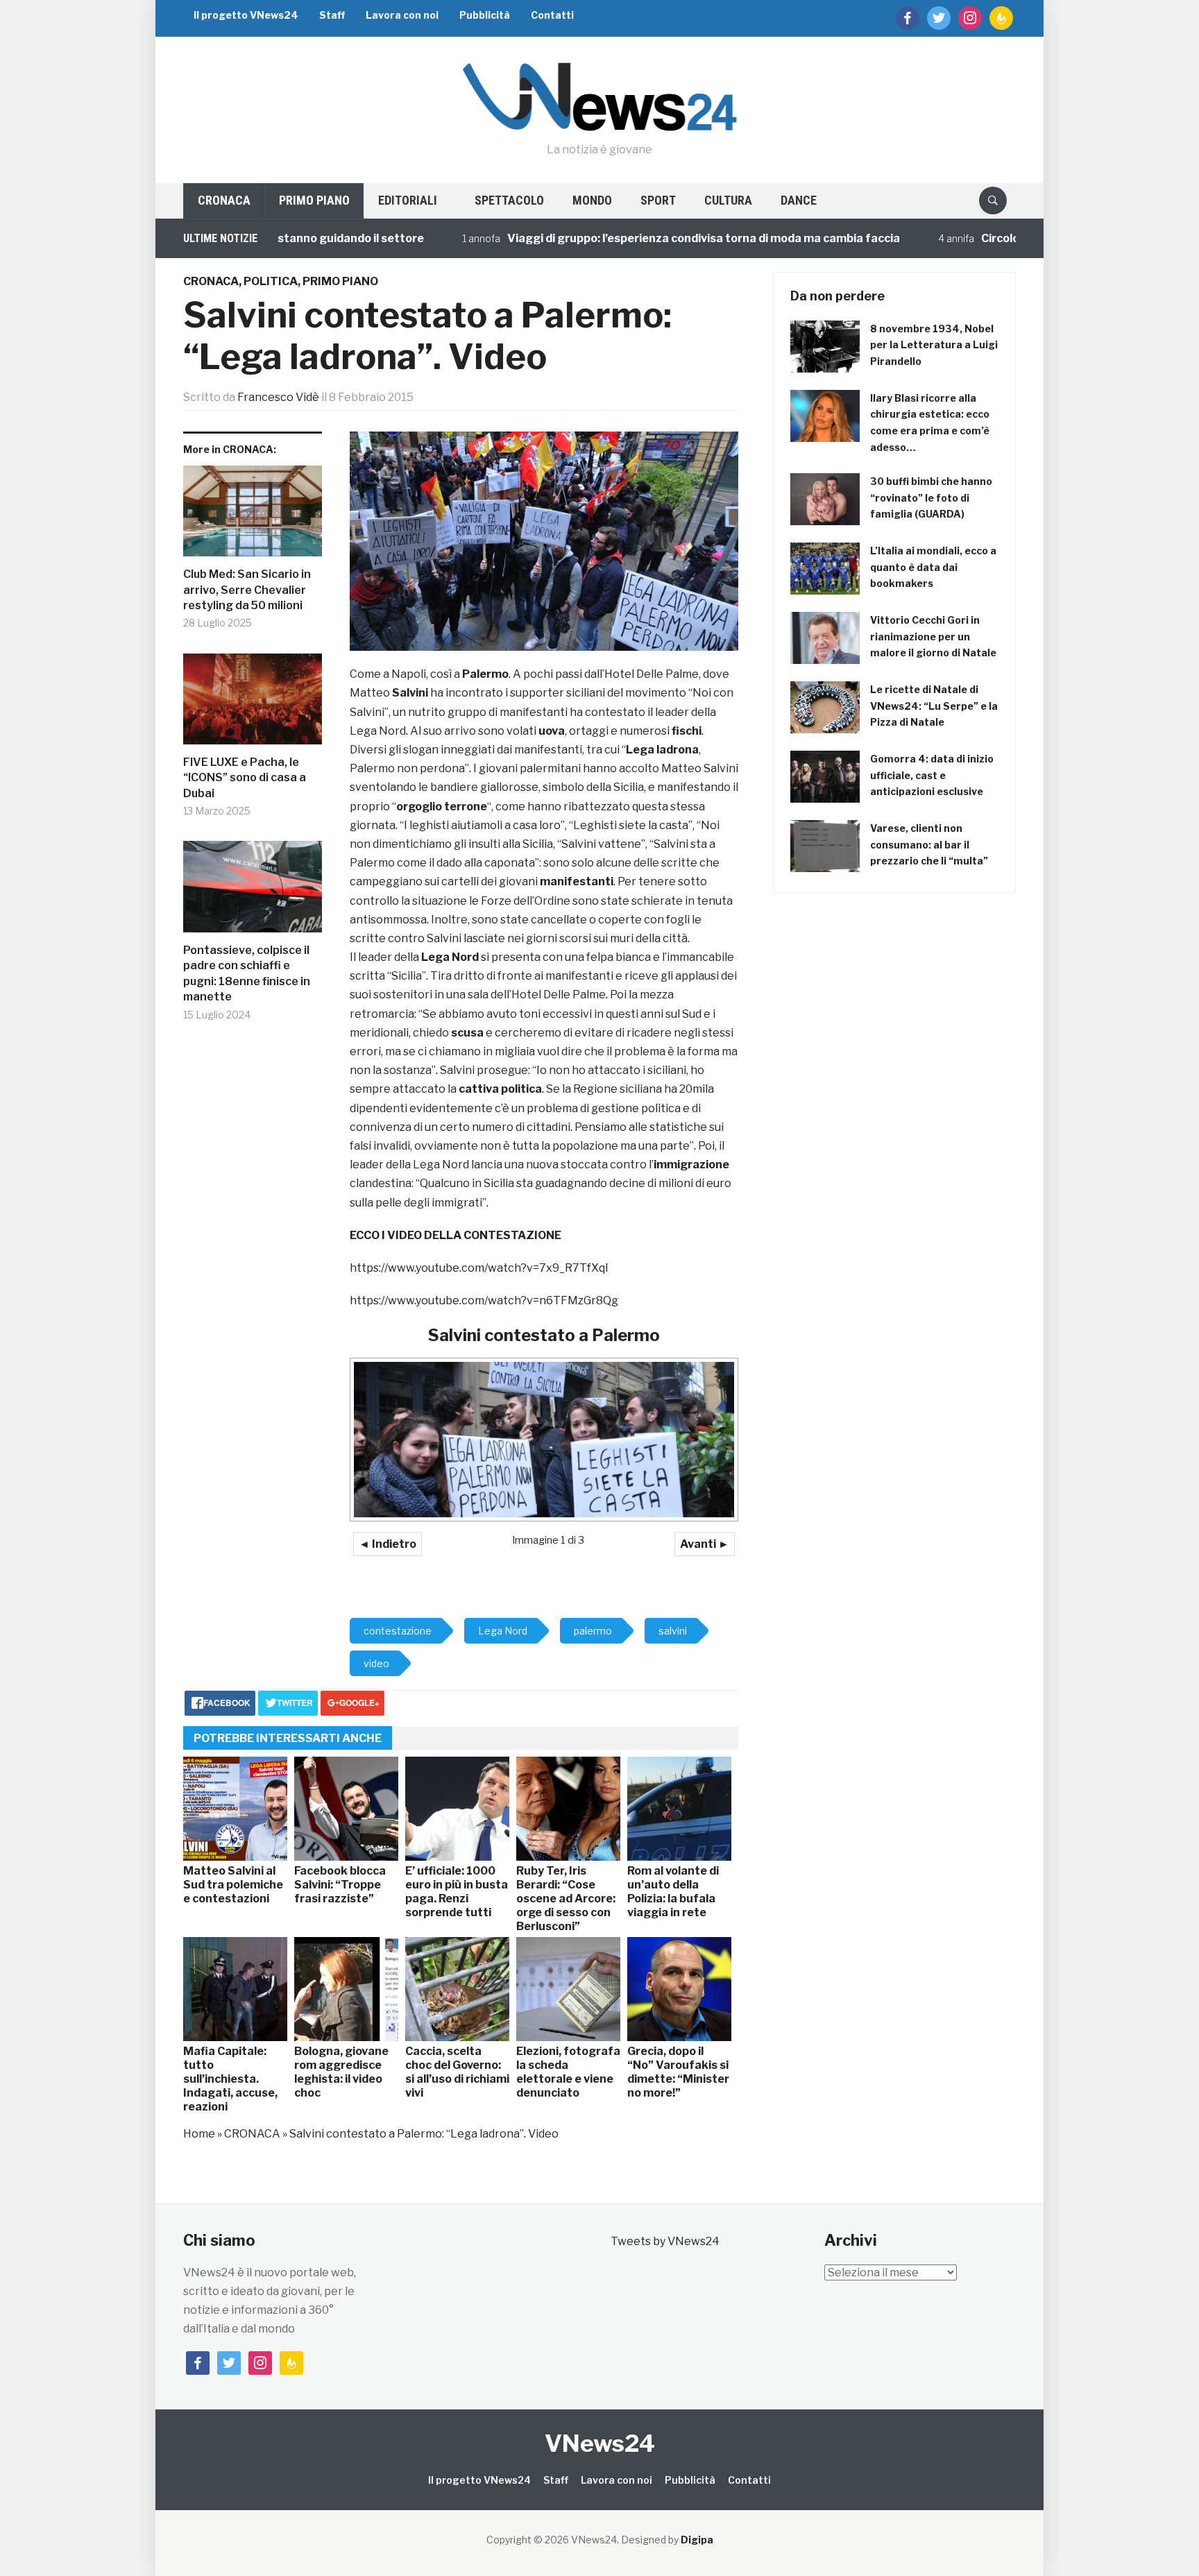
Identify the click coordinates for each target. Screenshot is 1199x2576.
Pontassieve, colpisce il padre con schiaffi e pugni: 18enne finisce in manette (247, 973)
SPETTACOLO (509, 200)
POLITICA (271, 281)
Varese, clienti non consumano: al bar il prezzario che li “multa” (929, 845)
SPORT (658, 200)
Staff (332, 15)
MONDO (592, 200)
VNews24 (600, 2443)
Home (199, 2134)
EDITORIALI (408, 200)
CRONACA (224, 200)
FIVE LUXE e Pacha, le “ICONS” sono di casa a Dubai (245, 778)
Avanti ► (705, 1544)
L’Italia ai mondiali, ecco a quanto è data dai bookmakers (933, 567)
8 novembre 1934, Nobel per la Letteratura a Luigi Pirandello (934, 345)
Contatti (552, 15)
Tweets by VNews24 (665, 2241)
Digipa (697, 2540)
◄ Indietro (388, 1544)
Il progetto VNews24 (246, 15)
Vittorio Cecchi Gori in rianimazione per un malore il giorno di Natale (933, 637)
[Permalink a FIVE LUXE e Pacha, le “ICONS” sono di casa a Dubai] (253, 705)
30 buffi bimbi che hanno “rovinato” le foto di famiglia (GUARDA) (931, 498)
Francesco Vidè (278, 397)
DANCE (799, 200)
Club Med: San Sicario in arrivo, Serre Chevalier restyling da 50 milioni (247, 590)
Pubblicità (485, 15)
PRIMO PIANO (314, 200)
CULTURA (728, 200)
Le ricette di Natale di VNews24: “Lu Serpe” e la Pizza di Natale (934, 706)
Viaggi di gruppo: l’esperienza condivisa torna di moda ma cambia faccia (626, 238)
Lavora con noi (402, 15)
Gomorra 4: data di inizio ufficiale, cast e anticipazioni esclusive (932, 775)
